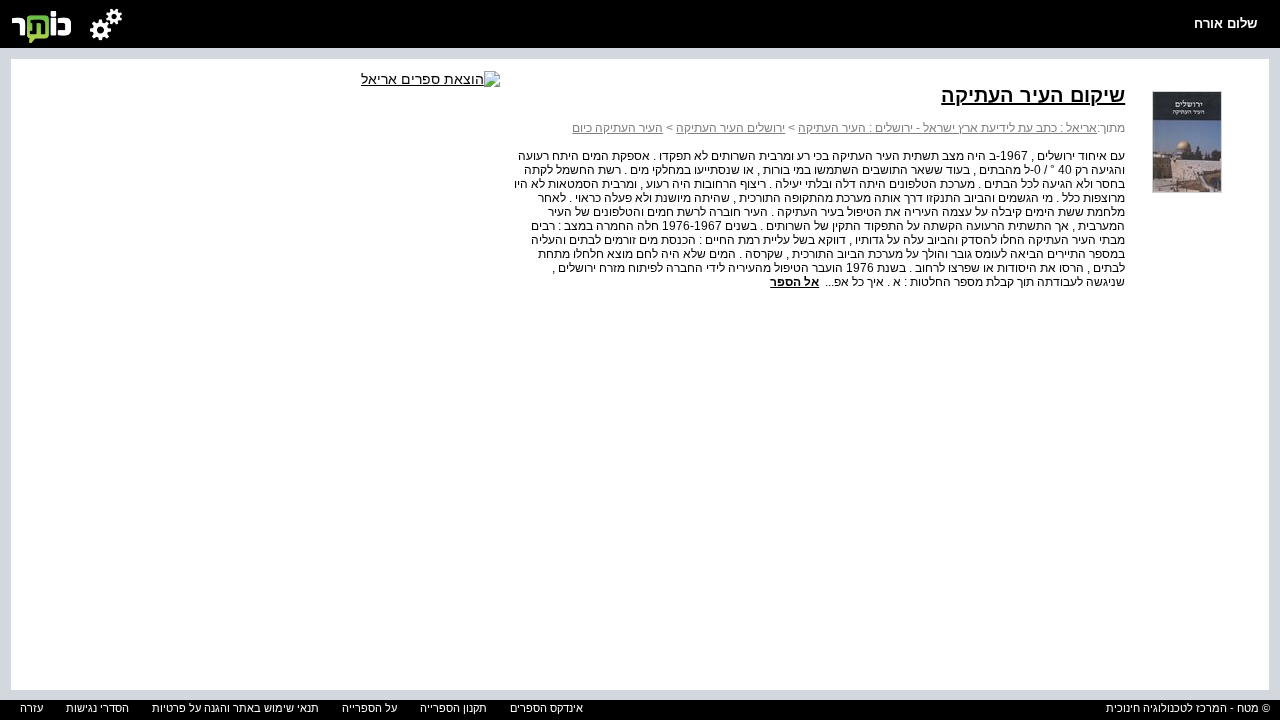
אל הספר (794, 282)
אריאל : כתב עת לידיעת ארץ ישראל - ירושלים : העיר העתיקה (947, 128)
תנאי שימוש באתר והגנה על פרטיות (235, 708)
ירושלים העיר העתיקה (730, 128)
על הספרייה (369, 708)
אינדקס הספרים (546, 708)
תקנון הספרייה (453, 708)
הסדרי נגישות (97, 708)
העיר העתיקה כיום (617, 128)
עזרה (31, 708)
